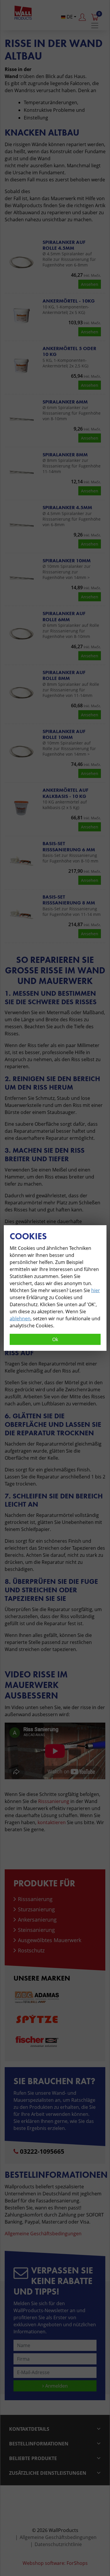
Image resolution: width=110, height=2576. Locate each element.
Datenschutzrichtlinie (58, 2544)
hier (96, 1290)
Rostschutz (31, 1950)
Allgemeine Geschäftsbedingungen (43, 2234)
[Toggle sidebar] (95, 26)
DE (69, 17)
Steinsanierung (36, 1930)
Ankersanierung (37, 1920)
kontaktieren (52, 1822)
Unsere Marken (42, 1978)
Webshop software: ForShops (55, 2563)
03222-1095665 (42, 2151)
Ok (55, 1339)
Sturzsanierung (36, 1909)
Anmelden (56, 2386)
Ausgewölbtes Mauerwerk (50, 1940)
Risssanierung (54, 1801)
